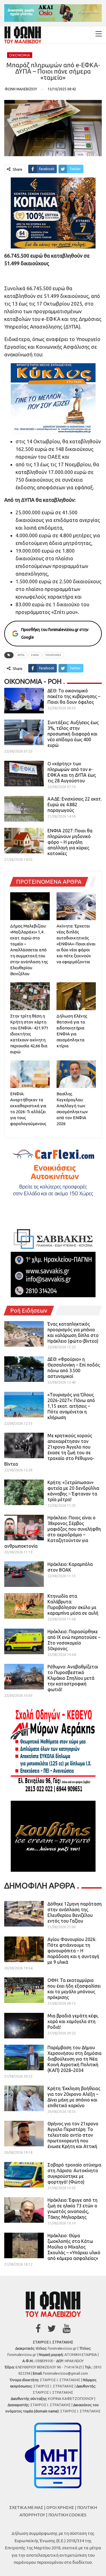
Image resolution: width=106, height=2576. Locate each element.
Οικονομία (20, 55)
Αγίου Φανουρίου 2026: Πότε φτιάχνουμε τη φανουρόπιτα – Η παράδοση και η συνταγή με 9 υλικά (73, 1951)
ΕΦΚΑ (35, 655)
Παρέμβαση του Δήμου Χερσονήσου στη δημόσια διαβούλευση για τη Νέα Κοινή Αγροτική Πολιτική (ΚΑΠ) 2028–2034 (74, 2059)
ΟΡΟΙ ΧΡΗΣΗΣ (60, 2507)
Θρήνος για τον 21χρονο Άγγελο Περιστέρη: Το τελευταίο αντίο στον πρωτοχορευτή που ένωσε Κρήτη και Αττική (73, 2135)
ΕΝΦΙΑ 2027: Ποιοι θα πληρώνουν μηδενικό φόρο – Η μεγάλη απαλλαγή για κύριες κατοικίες (70, 842)
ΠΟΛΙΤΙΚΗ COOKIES (67, 2515)
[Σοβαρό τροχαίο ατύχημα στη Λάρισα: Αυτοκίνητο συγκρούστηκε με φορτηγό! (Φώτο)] (24, 2175)
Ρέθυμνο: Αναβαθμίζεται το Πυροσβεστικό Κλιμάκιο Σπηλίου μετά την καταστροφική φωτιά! (73, 1678)
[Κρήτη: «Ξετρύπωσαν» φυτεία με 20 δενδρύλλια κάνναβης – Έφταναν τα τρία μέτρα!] (24, 1492)
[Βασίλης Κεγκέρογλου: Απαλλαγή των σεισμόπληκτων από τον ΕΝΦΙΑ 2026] (76, 1074)
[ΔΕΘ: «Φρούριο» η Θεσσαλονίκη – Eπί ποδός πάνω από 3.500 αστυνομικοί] (24, 1369)
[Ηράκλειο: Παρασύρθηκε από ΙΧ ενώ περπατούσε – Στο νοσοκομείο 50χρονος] (24, 1641)
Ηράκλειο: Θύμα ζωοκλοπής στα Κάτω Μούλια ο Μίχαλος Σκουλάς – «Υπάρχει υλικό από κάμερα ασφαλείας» (74, 2247)
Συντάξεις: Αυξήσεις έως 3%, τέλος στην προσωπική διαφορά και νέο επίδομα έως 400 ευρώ (73, 734)
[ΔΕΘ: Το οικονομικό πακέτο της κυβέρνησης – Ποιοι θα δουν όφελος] (24, 701)
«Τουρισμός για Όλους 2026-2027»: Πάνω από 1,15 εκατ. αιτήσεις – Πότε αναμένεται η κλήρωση (71, 1406)
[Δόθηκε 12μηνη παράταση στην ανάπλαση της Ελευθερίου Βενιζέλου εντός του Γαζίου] (24, 1914)
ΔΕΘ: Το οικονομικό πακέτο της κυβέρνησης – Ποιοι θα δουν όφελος (74, 696)
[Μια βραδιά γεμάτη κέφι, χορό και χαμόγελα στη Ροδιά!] (24, 2026)
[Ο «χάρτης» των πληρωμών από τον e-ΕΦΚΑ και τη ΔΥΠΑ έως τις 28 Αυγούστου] (24, 774)
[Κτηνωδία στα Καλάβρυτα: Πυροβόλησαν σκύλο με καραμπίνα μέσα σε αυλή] (24, 1606)
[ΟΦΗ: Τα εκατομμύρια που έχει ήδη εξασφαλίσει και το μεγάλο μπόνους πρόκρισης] (24, 1990)
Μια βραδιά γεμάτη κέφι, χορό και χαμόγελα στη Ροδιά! (73, 2021)
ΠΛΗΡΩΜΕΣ (53, 655)
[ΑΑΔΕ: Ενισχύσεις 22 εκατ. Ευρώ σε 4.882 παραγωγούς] (24, 809)
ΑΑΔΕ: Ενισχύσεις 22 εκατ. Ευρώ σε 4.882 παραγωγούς (75, 805)
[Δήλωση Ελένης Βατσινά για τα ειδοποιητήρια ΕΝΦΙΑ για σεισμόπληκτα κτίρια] (76, 996)
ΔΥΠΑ (21, 655)
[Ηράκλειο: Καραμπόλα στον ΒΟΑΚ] (24, 1574)
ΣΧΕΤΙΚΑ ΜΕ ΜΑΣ (26, 2507)
